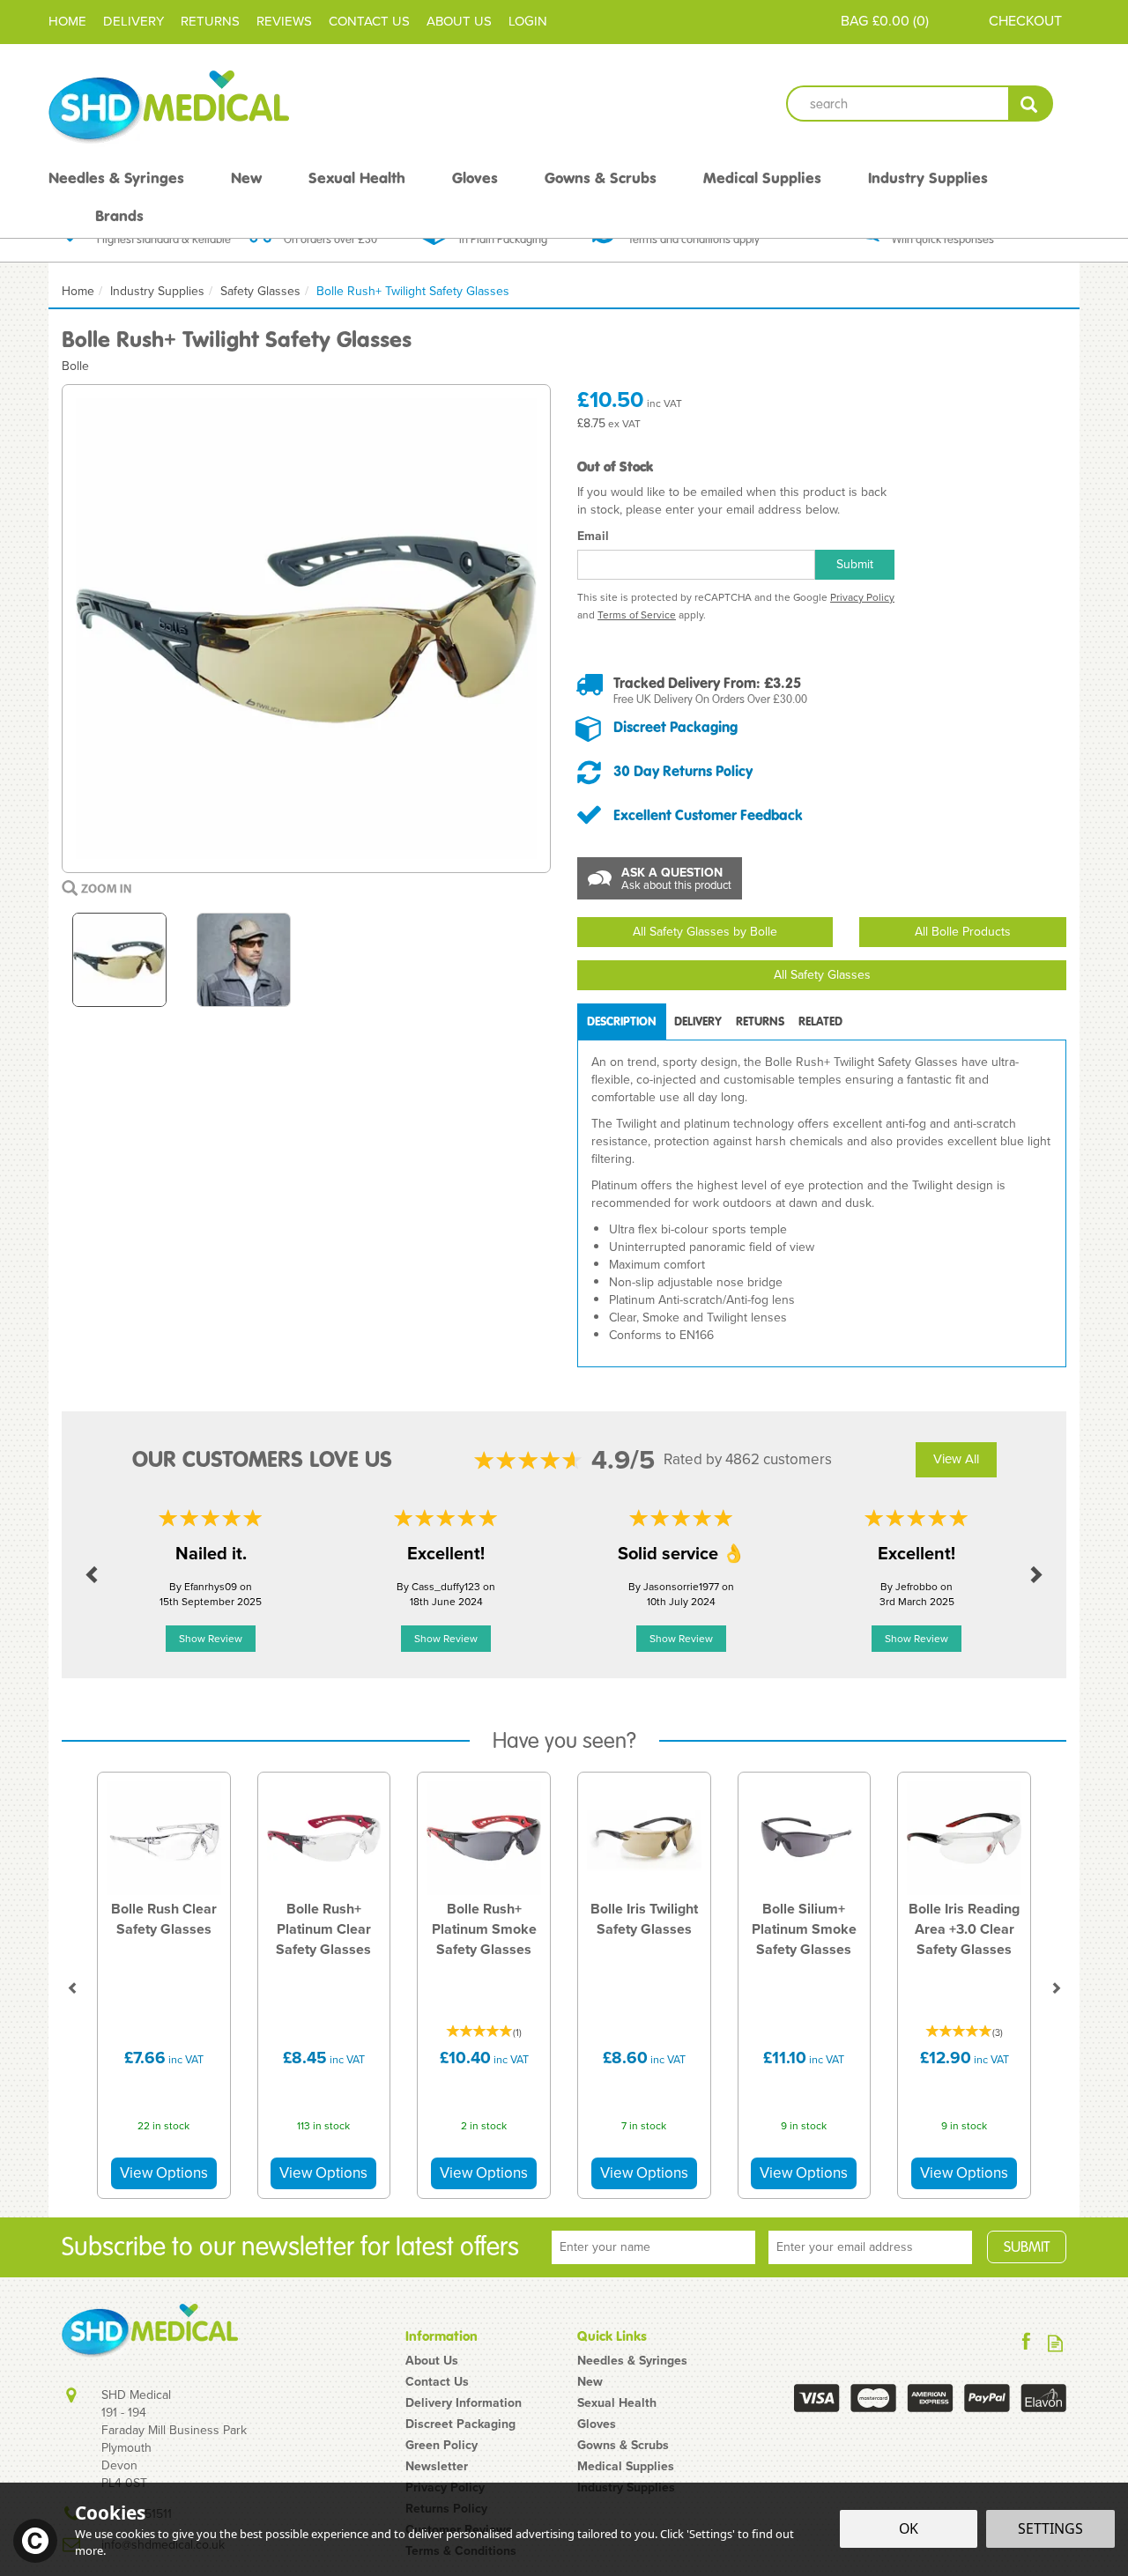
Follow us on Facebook (1026, 2343)
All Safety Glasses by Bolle (705, 932)
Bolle (75, 366)
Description (622, 1022)
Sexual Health (617, 2403)
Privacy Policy (862, 597)
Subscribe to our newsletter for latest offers (290, 2247)
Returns (760, 1022)
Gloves (597, 2424)
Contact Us (437, 2382)
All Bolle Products (963, 932)
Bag (854, 21)
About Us (432, 2361)
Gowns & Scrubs (623, 2446)
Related (820, 1022)
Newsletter (437, 2467)
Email (593, 537)
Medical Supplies (626, 2467)
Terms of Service (637, 615)
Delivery (698, 1022)
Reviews (284, 21)
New (590, 2382)
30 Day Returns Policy (683, 771)
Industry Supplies (928, 178)
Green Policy (442, 2446)
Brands (119, 216)
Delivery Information (464, 2403)
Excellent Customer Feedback (708, 815)
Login (528, 21)
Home (67, 21)
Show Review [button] (211, 1639)
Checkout (1025, 21)
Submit (855, 564)
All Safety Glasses (822, 975)
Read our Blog (1055, 2343)
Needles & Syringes (632, 2361)
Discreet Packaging (675, 727)
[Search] (1031, 104)
